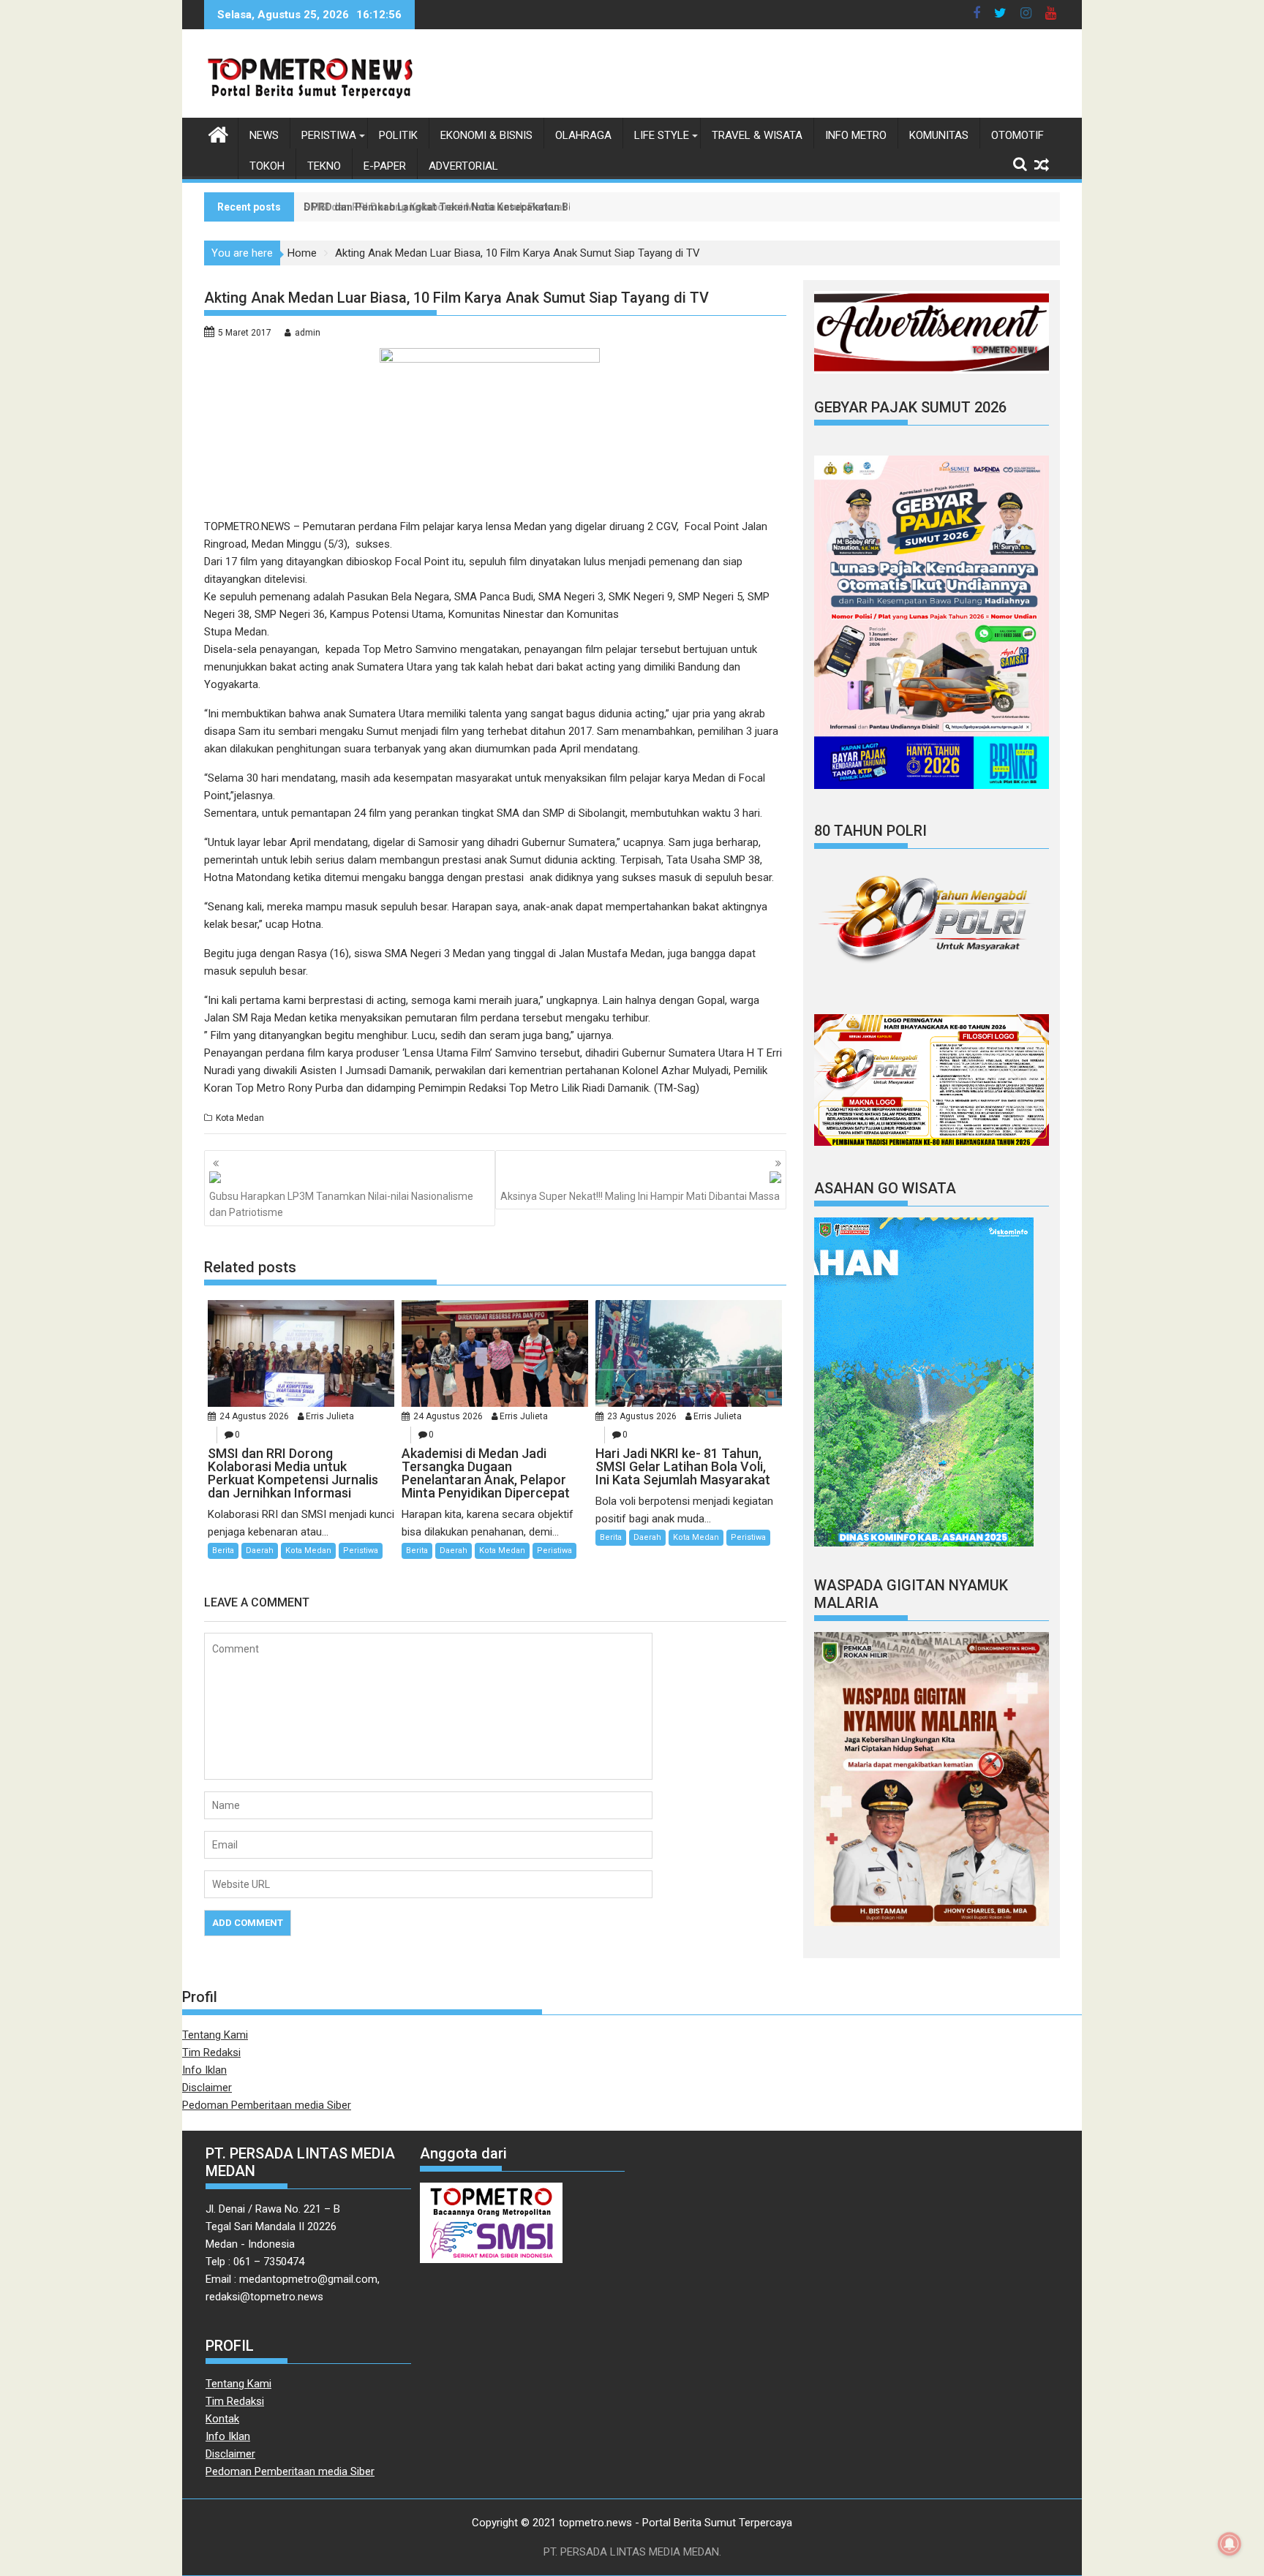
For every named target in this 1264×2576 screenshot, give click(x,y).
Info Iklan (204, 2070)
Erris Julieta (330, 1416)
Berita (223, 1550)
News (264, 135)
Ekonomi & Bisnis (486, 135)
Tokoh (267, 166)
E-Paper (385, 166)
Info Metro (856, 135)
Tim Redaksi (211, 2052)
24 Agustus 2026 (254, 1416)
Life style (662, 135)
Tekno (324, 166)
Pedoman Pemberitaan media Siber (267, 2105)
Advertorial (463, 166)
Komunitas (939, 135)
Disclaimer (207, 2088)
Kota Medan (240, 1118)
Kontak (222, 2419)
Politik (398, 135)
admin (308, 333)
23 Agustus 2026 (642, 1416)
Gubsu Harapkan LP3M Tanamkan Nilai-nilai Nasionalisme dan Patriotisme (341, 1204)
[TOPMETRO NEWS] (218, 133)
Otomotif (1017, 135)
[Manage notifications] (1230, 2544)
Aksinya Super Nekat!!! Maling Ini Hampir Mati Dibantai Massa (640, 1196)
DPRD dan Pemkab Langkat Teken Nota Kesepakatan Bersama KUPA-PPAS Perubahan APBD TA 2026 (548, 207)
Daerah (260, 1550)
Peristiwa (329, 135)
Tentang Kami (215, 2035)
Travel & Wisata (757, 135)
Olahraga (583, 135)
